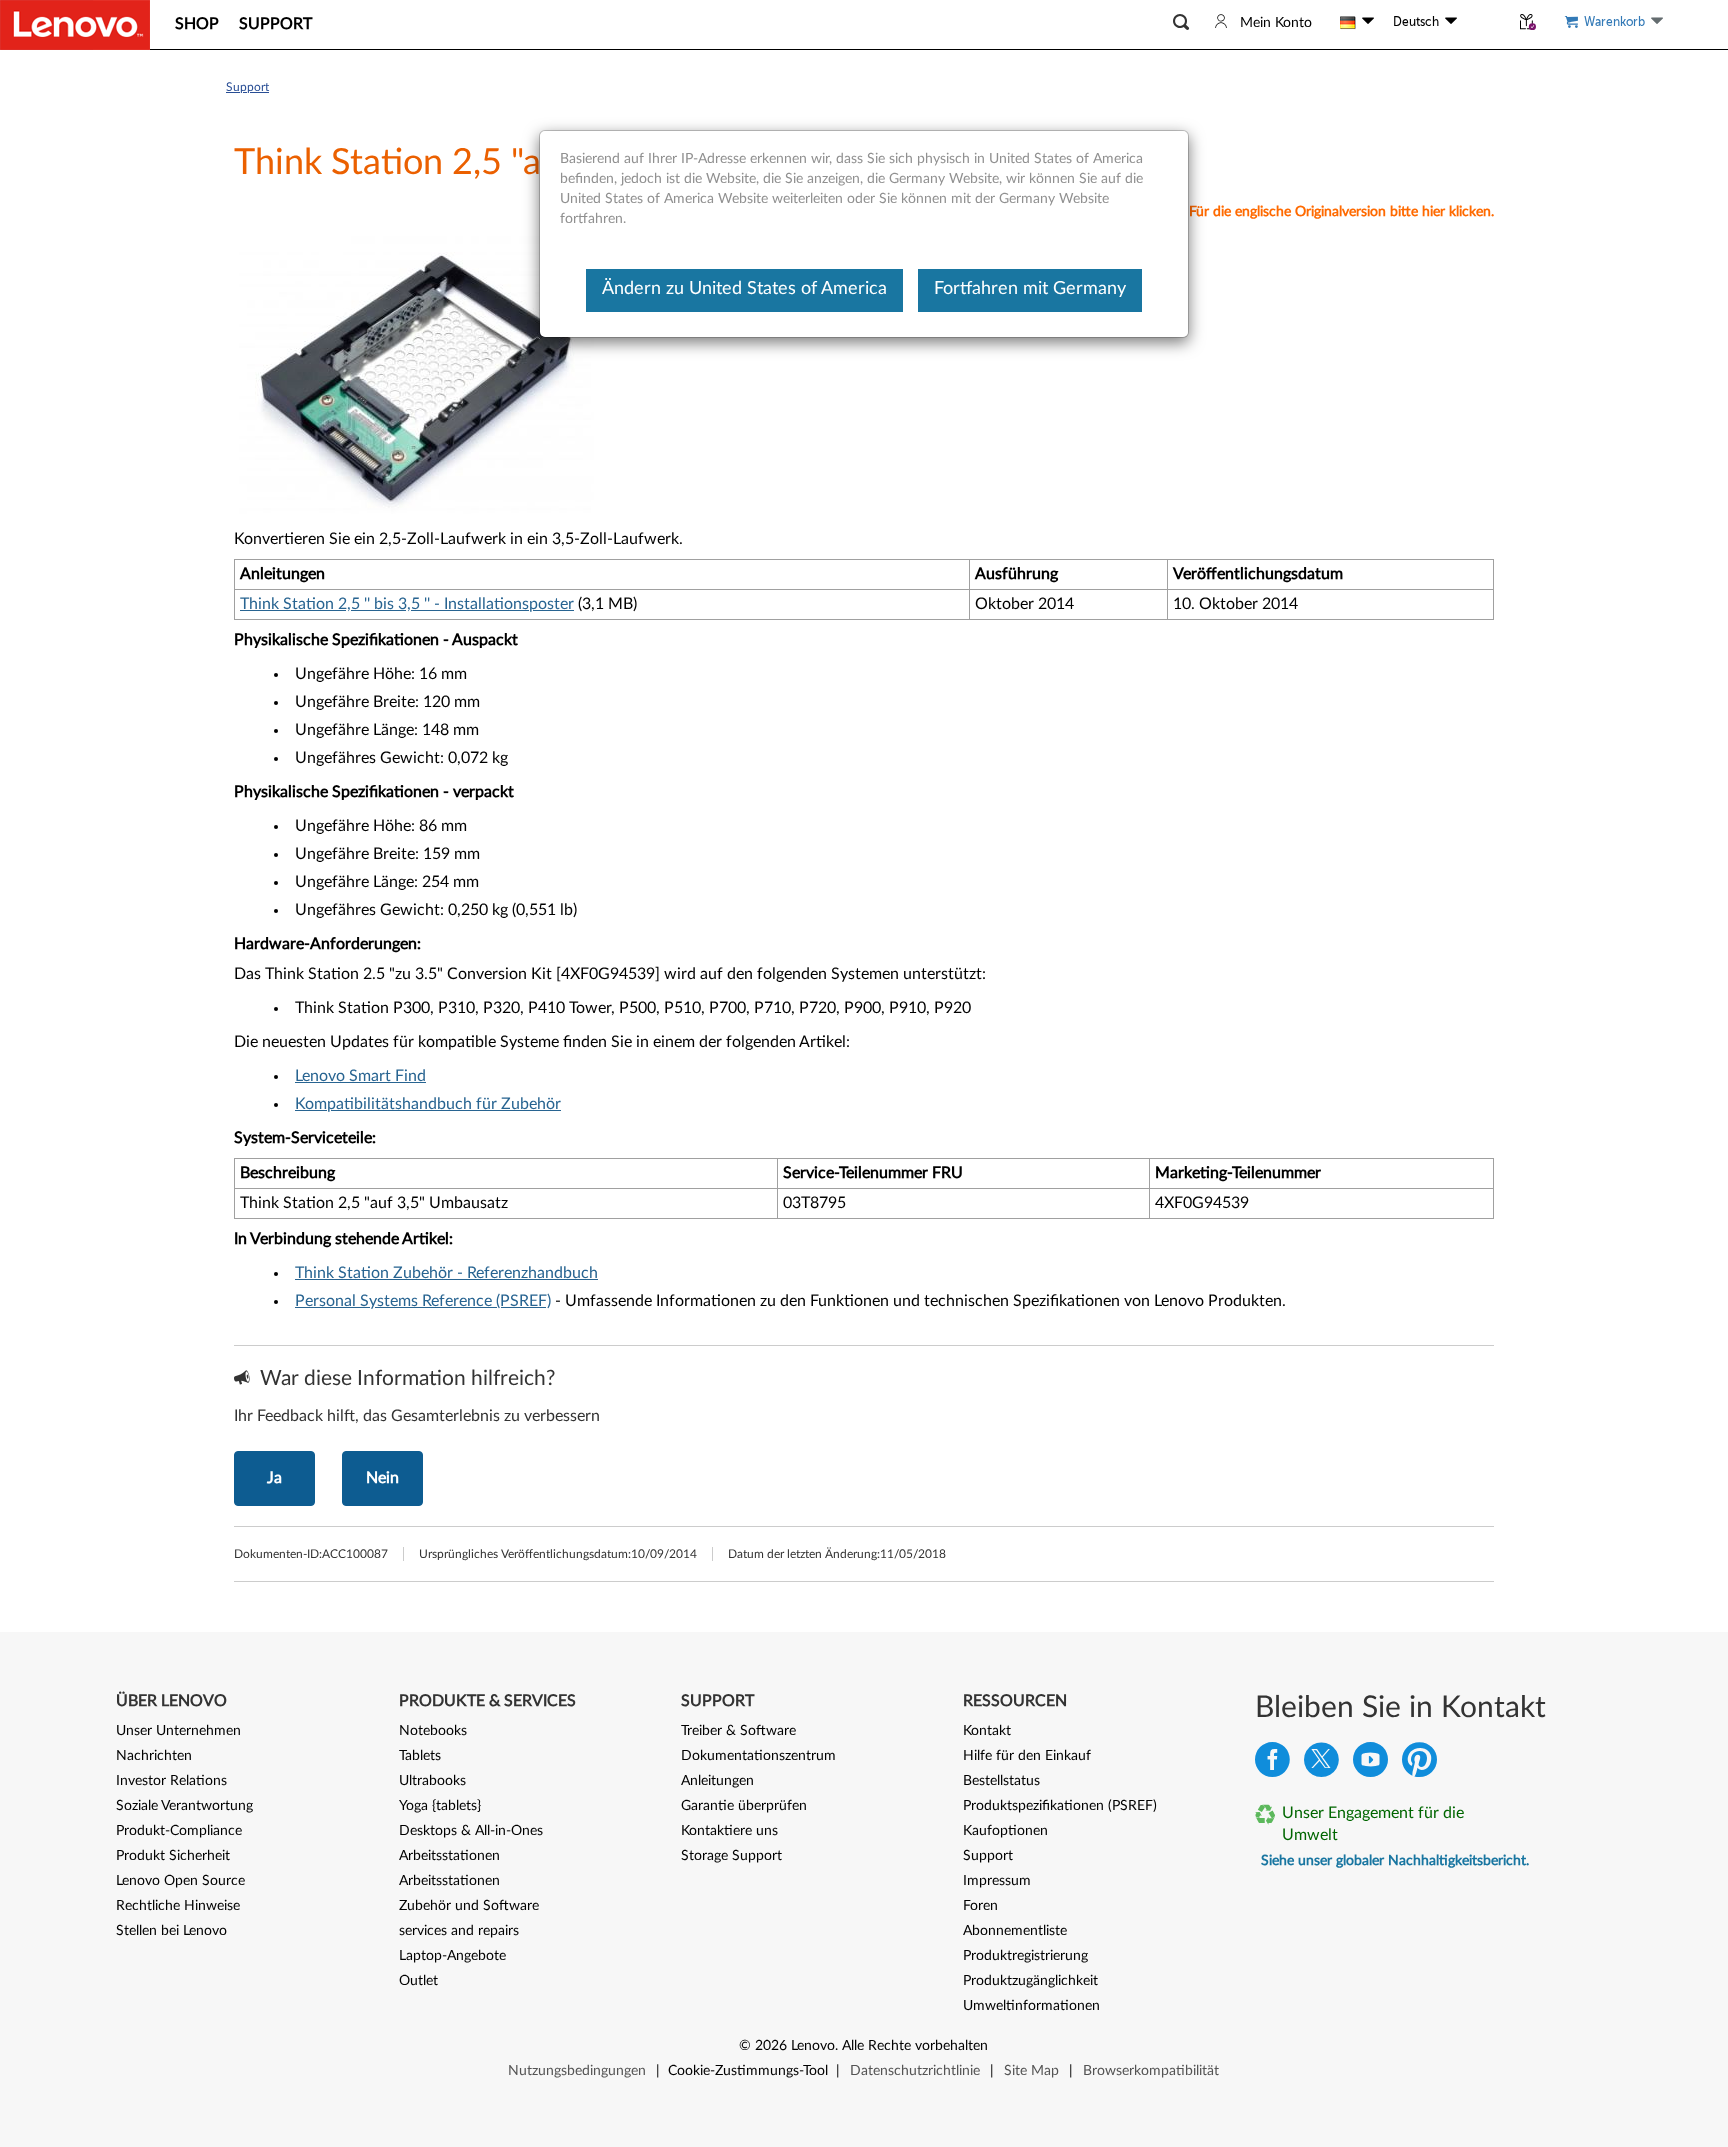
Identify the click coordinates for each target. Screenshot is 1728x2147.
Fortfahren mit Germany (1030, 289)
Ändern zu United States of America (744, 289)
